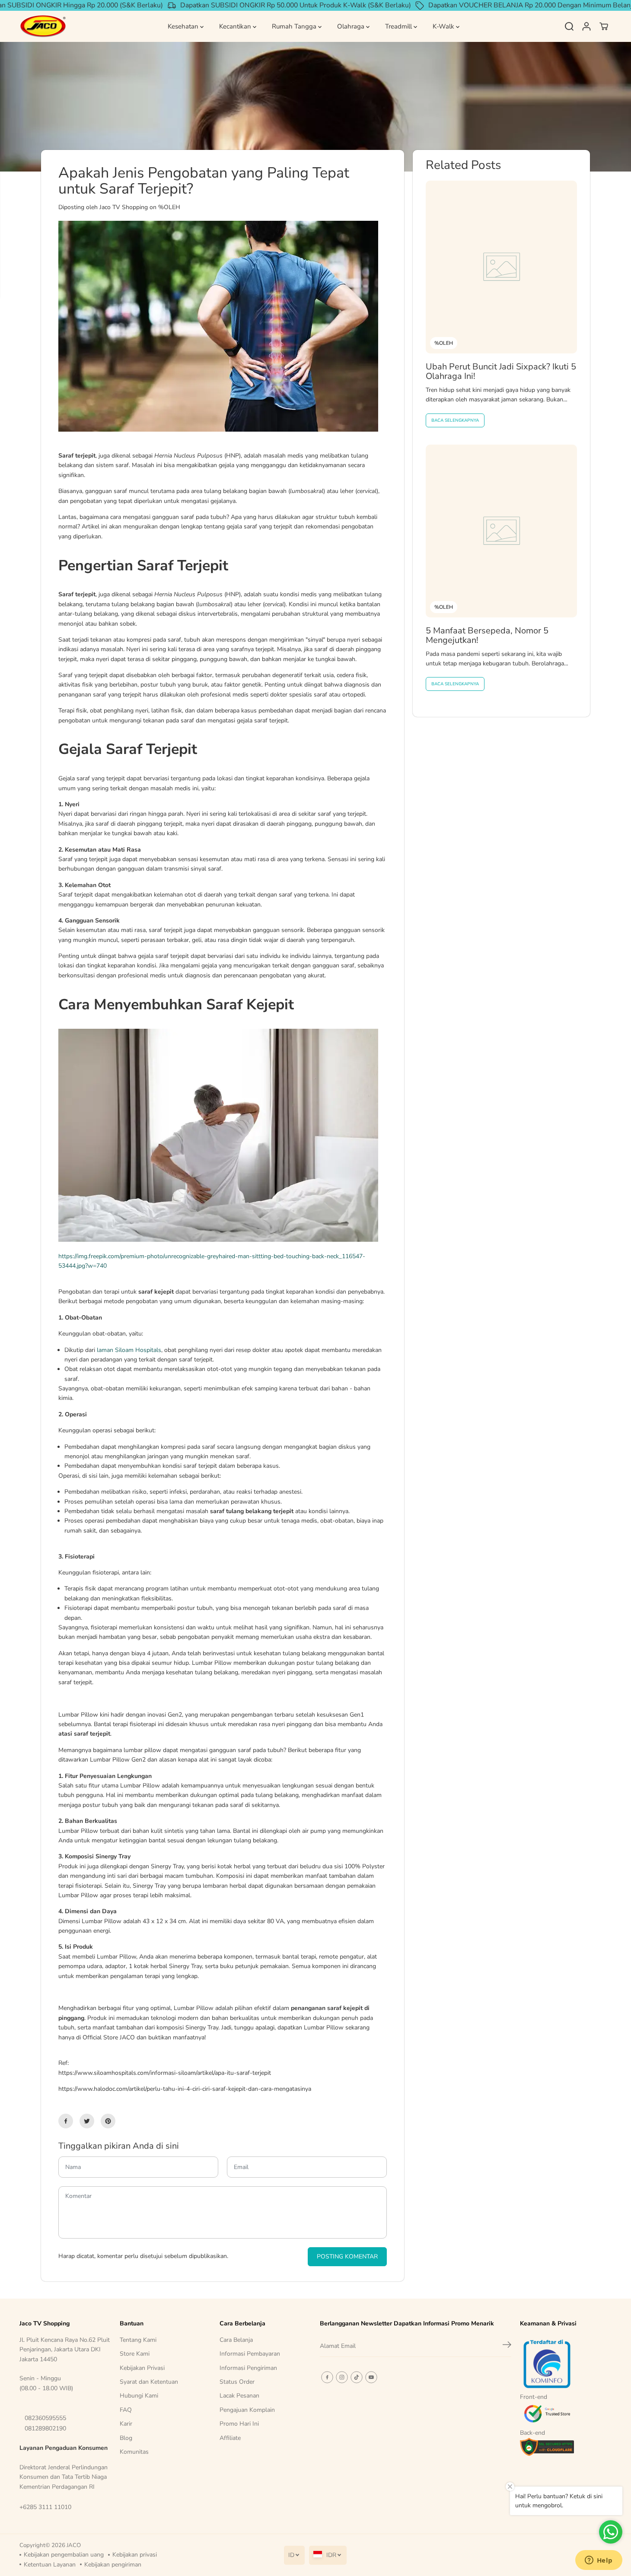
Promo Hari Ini (239, 2424)
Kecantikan (236, 26)
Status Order (237, 2382)
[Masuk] (586, 26)
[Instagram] (342, 2377)
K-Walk (444, 26)
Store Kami (135, 2354)
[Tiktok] (357, 2377)
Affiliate (230, 2438)
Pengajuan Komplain (247, 2410)
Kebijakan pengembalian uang (64, 2555)
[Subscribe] (507, 2346)
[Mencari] (569, 26)
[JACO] (43, 27)
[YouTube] (371, 2377)
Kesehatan (184, 26)
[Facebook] (66, 2121)
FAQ (126, 2410)
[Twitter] (87, 2121)
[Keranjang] (604, 26)
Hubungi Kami (139, 2396)
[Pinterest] (108, 2121)
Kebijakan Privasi (142, 2368)
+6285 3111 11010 (45, 2507)
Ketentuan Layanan (50, 2565)
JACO (74, 2545)
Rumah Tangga (295, 26)
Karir (126, 2424)
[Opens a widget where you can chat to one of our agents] (599, 2561)
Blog (126, 2438)
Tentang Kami (138, 2340)
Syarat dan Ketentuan (149, 2382)
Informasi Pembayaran (250, 2354)
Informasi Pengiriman (248, 2368)
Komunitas (134, 2452)
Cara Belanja (236, 2340)
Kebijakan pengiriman (113, 2565)
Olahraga (352, 26)
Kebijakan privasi (135, 2555)
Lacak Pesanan (239, 2396)
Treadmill (399, 26)
